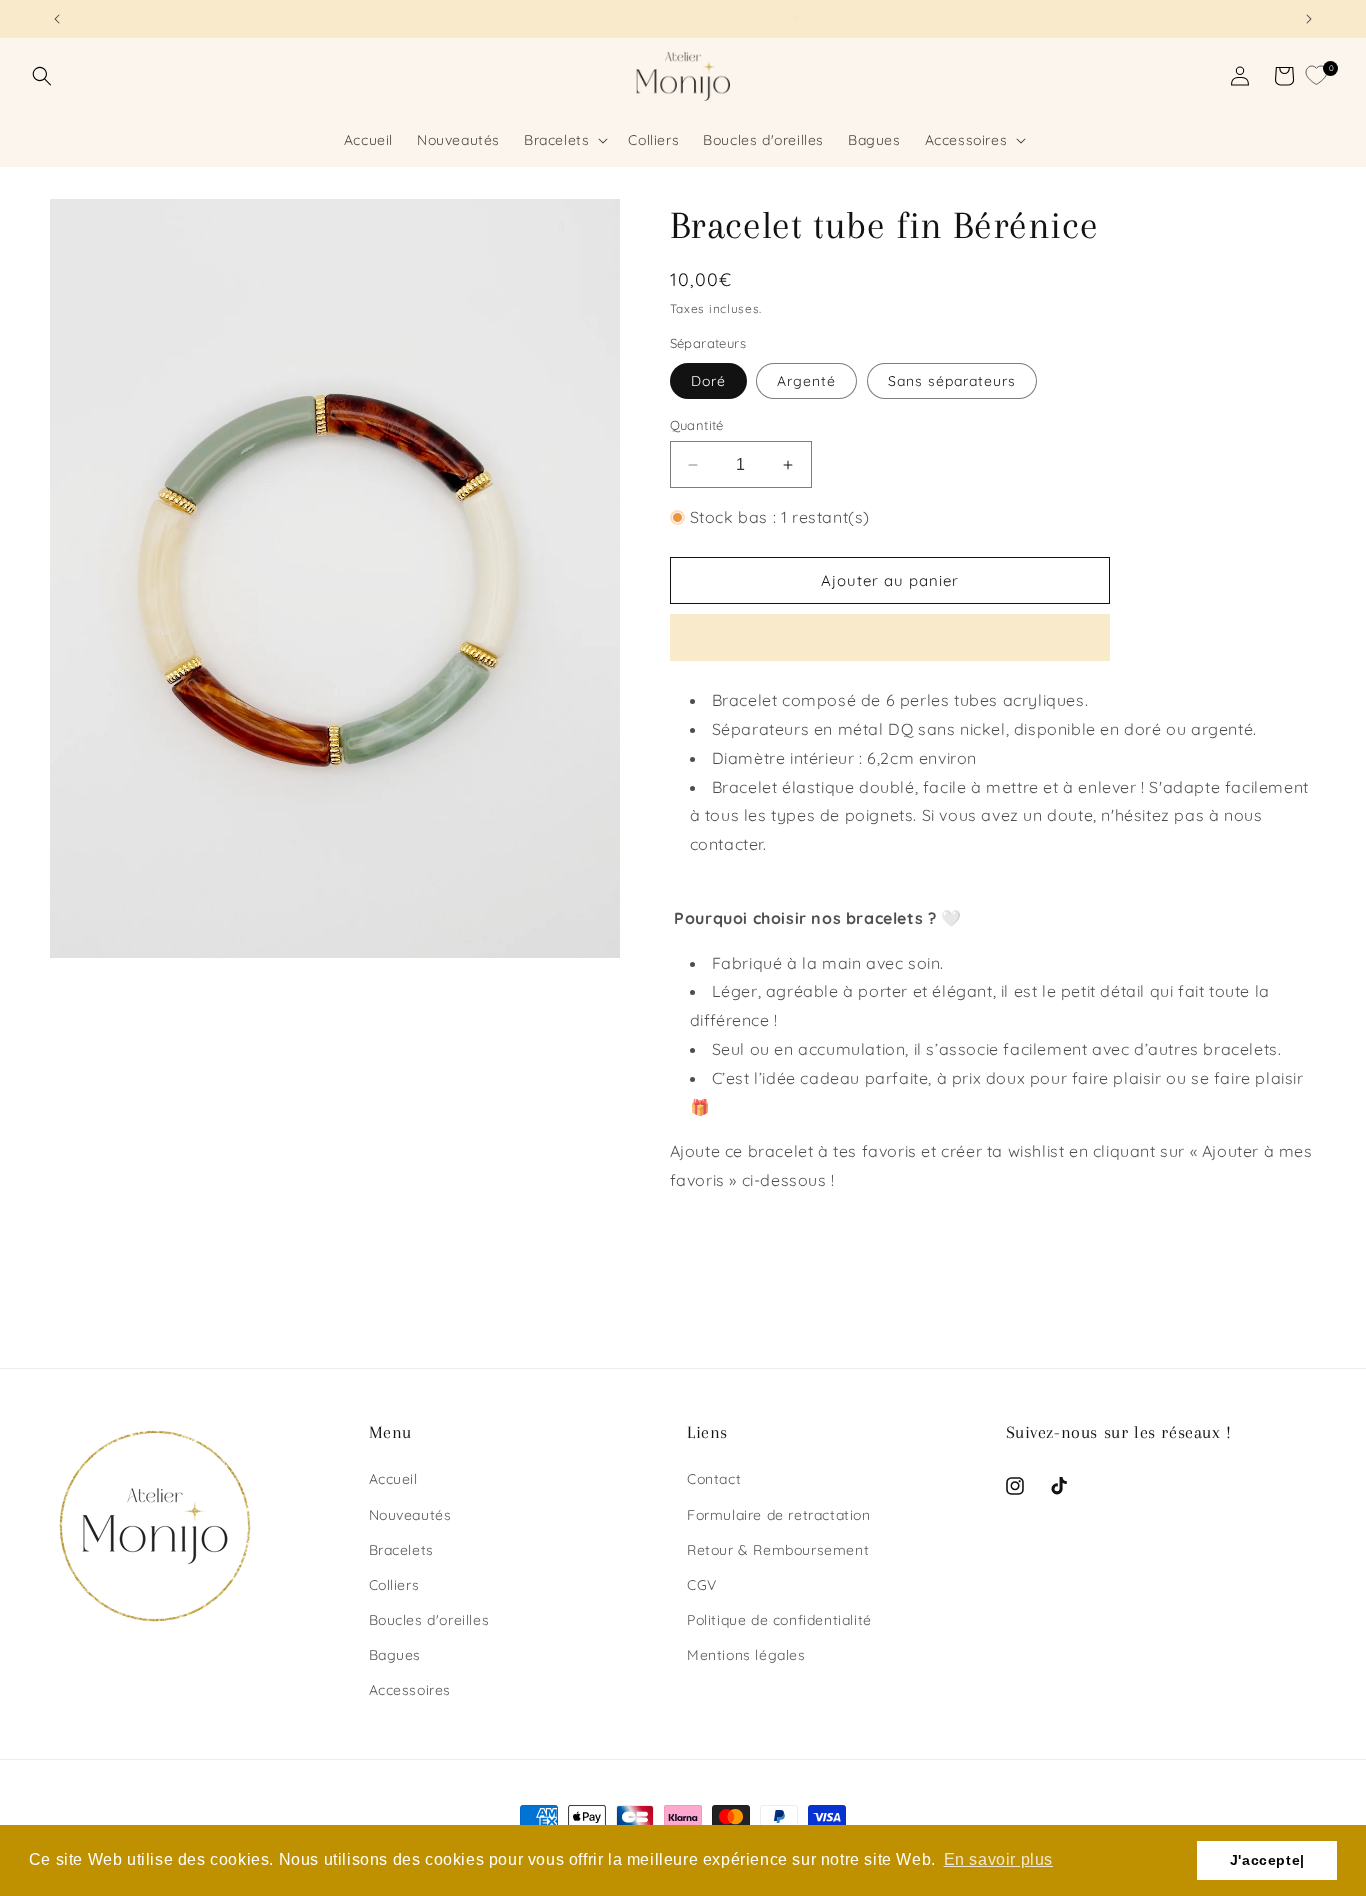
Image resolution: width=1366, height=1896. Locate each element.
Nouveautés (410, 1515)
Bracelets (401, 1550)
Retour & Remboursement (778, 1550)
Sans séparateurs (952, 381)
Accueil (393, 1479)
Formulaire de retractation (779, 1515)
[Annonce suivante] (1309, 19)
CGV (702, 1585)
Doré (708, 381)
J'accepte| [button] (1267, 1860)
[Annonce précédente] (57, 19)
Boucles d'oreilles (429, 1620)
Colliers (394, 1585)
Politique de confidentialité (779, 1620)
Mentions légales (746, 1655)
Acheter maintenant (890, 637)
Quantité (697, 425)
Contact (714, 1479)
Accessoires (410, 1690)
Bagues (395, 1655)
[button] (42, 76)
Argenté (806, 381)
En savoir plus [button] (998, 1859)
